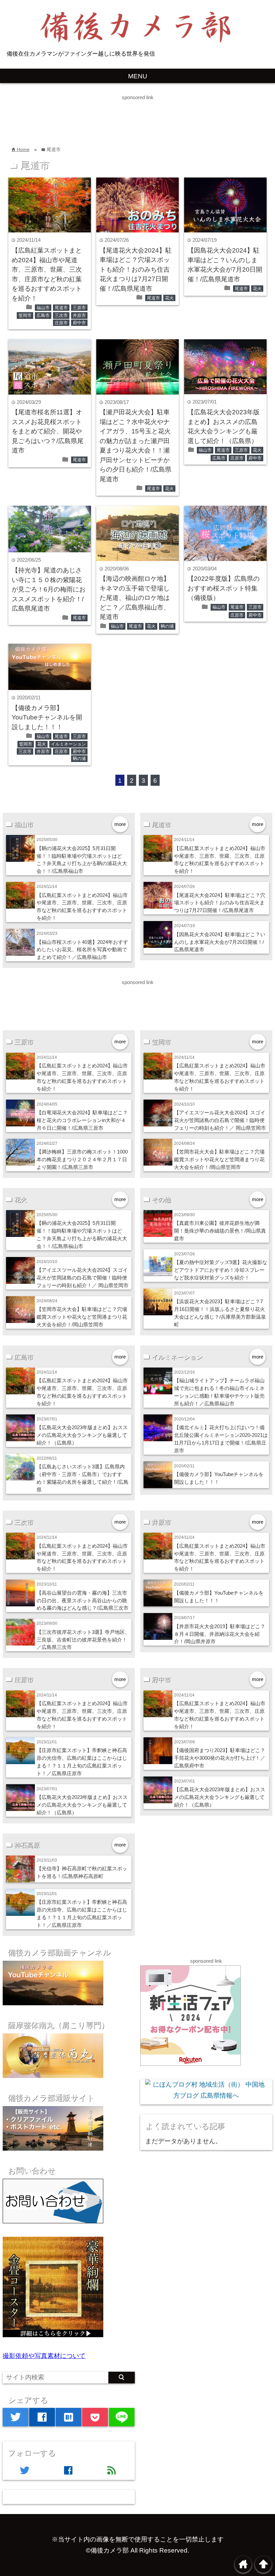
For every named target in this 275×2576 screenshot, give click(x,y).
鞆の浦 (167, 626)
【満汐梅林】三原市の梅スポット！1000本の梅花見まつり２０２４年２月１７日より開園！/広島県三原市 (82, 1159)
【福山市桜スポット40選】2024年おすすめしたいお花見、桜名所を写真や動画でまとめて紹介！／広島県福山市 (82, 950)
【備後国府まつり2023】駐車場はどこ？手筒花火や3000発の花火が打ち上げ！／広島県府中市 (220, 1758)
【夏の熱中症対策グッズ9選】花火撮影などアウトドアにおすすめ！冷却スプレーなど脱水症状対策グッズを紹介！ (221, 1270)
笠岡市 (25, 315)
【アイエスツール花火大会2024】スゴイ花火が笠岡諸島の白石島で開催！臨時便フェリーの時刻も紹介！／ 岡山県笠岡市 (220, 1120)
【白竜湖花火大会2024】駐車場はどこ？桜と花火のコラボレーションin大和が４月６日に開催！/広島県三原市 (82, 1120)
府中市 (79, 323)
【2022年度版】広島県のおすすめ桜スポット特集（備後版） (224, 588)
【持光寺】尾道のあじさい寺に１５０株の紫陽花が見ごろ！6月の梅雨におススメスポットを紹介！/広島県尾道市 (49, 589)
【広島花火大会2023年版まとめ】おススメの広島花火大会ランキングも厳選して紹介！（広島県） (82, 1435)
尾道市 (61, 308)
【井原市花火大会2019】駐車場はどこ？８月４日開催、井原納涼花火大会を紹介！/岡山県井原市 (220, 1634)
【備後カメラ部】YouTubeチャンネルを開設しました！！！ (47, 717)
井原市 (79, 315)
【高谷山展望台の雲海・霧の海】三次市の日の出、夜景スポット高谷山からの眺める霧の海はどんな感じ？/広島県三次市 (82, 1600)
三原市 (79, 308)
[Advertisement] (122, 117)
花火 (169, 298)
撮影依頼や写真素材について (44, 2356)
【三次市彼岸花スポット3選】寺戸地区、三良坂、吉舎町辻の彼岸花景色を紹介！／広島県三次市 (83, 1640)
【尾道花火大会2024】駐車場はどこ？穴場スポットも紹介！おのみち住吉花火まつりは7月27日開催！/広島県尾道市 (136, 269)
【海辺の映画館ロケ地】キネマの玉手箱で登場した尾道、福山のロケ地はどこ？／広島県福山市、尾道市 (135, 598)
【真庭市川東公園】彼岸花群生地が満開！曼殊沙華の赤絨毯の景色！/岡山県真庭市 (220, 1231)
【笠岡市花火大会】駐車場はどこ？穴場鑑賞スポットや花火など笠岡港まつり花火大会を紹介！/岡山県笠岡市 (219, 1159)
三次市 (61, 315)
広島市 (43, 315)
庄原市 (61, 323)
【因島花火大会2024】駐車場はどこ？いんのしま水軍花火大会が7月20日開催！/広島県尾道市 (220, 942)
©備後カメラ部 (107, 2550)
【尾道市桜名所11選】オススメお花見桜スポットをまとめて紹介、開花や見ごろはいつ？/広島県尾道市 (48, 431)
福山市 (43, 308)
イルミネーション (68, 744)
